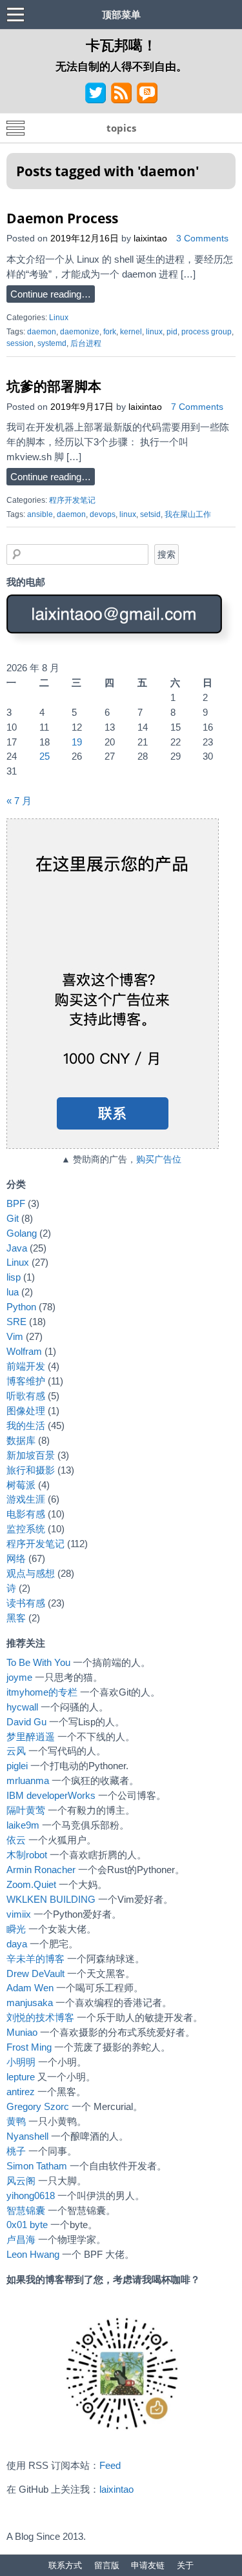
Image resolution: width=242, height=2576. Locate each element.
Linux (59, 318)
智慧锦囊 (26, 2210)
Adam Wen (30, 1988)
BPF (16, 1203)
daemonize (80, 332)
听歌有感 (26, 1396)
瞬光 (16, 1929)
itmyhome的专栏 (42, 1692)
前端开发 (26, 1366)
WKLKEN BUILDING (51, 1899)
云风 (16, 1751)
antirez (21, 2092)
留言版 (107, 2565)
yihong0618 (31, 2196)
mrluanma (28, 1780)
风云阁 (21, 2181)
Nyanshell (27, 2136)
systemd (52, 343)
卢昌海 (21, 2239)
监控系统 (26, 1529)
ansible (40, 514)
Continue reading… (51, 294)
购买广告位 (159, 1160)
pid (172, 332)
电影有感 (26, 1514)
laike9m (23, 1825)
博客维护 (26, 1381)
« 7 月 (19, 801)
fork (110, 332)
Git (13, 1218)
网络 (16, 1558)
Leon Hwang (33, 2254)
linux (154, 332)
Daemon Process (62, 218)
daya (17, 1944)
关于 (185, 2565)
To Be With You (38, 1662)
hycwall (22, 1707)
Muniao (22, 2032)
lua (13, 1292)
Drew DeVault (35, 1973)
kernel (131, 332)
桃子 (16, 2151)
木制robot (27, 1855)
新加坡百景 (31, 1455)
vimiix (19, 1914)
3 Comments (202, 238)
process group (207, 332)
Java (17, 1248)
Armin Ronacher (41, 1870)
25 (45, 756)
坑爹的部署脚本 (54, 386)
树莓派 (21, 1485)
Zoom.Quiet (31, 1884)
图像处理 (26, 1411)
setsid (150, 514)
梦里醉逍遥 (31, 1737)
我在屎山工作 (188, 514)
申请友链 (148, 2565)
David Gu (26, 1722)
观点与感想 (31, 1573)
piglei (17, 1766)
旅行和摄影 (31, 1470)
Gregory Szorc (38, 2106)
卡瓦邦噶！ (121, 45)
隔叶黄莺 (26, 1810)
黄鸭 (16, 2121)
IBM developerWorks (51, 1795)
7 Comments (197, 407)
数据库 (21, 1440)
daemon (42, 332)
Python (21, 1307)
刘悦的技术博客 (40, 2017)
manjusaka (30, 2003)
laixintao (150, 238)
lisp (14, 1277)
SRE (16, 1322)
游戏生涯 (26, 1499)
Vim (15, 1336)
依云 (16, 1840)
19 (77, 742)
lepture (21, 2077)
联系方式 (65, 2565)
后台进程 (86, 343)
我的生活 (26, 1425)
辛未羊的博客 (35, 1959)
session (20, 343)
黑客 (16, 1618)
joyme (19, 1677)
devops (103, 514)
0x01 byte (27, 2225)
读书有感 (26, 1603)
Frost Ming (29, 2047)
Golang (22, 1233)
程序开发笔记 (72, 500)
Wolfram (24, 1351)
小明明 (21, 2062)
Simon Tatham (37, 2166)
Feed (110, 2465)
